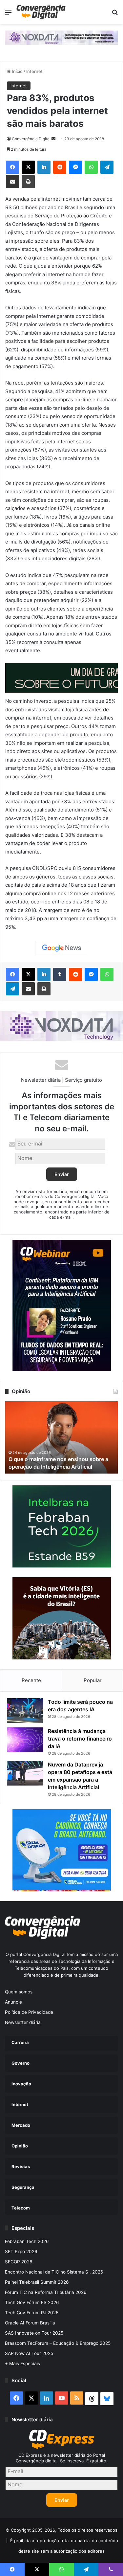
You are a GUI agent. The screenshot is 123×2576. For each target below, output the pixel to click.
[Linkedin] (44, 167)
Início (17, 71)
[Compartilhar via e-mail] (12, 182)
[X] (28, 167)
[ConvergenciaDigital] (41, 12)
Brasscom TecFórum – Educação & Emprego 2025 (58, 2343)
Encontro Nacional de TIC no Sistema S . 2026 (54, 2272)
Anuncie (13, 2002)
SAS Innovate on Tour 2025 (34, 2333)
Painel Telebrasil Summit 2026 (37, 2282)
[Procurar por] (115, 15)
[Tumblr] (60, 974)
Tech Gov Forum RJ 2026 (32, 2313)
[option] (61, 1437)
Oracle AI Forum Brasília (30, 2323)
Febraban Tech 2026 (27, 2241)
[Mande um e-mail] (53, 139)
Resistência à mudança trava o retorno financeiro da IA (80, 1739)
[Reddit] (60, 167)
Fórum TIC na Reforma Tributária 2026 (46, 2292)
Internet (34, 71)
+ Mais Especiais (22, 2364)
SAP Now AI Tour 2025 (29, 2353)
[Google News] (62, 948)
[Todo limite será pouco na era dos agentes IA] (25, 1710)
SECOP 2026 (19, 2262)
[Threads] (92, 2399)
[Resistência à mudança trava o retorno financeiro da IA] (25, 1740)
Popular (93, 1680)
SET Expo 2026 (21, 2252)
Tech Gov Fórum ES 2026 (32, 2302)
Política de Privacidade (29, 2012)
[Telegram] (107, 167)
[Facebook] (12, 167)
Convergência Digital (31, 139)
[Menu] (8, 15)
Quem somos (19, 1992)
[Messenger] (75, 167)
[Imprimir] (28, 182)
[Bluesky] (107, 2399)
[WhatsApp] (91, 167)
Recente (31, 1680)
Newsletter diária (23, 2022)
